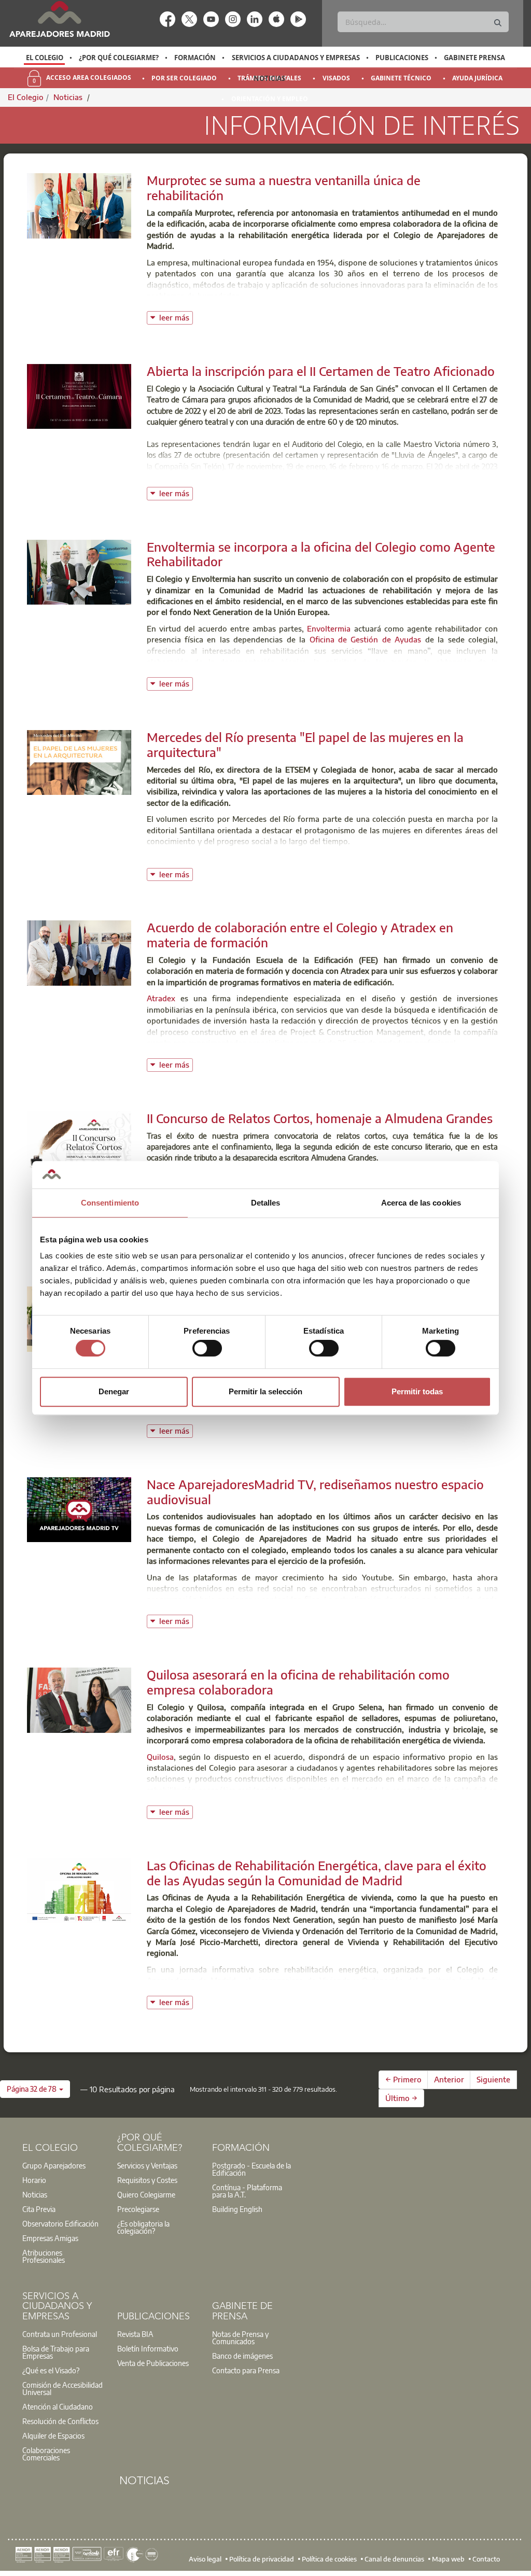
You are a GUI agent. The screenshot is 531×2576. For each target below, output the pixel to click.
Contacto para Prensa (246, 2370)
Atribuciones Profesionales (44, 2256)
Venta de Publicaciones (153, 2363)
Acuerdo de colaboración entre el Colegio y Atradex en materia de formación (300, 935)
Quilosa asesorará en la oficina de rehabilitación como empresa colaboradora (298, 1682)
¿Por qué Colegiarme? (119, 58)
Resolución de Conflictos (60, 2421)
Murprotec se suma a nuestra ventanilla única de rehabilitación (284, 187)
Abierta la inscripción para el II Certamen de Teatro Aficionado (321, 371)
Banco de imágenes (242, 2356)
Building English (237, 2209)
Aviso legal (205, 2559)
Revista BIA (135, 2334)
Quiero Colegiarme (146, 2194)
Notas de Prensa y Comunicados (240, 2337)
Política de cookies (329, 2559)
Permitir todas (417, 1391)
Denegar (114, 1391)
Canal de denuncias (394, 2559)
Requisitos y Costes (147, 2180)
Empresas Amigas (50, 2238)
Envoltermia (329, 628)
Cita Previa (39, 2209)
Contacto (486, 2559)
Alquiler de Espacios (53, 2435)
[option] (44, 58)
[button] (35, 2089)
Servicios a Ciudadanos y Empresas (296, 58)
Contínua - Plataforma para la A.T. (247, 2191)
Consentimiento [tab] (110, 1203)
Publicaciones (402, 58)
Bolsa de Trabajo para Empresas (56, 2352)
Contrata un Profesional (60, 2334)
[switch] (207, 1348)
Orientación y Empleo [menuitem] (270, 99)
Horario (34, 2180)
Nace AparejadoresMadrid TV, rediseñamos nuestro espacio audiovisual (315, 1492)
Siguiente (493, 2079)
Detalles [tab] (266, 1203)
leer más (176, 317)
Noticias (269, 78)
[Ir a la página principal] (59, 19)
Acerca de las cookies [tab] (421, 1203)
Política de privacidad (262, 2559)
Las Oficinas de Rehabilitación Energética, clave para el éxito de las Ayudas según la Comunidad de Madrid (317, 1873)
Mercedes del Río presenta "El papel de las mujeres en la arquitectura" (305, 744)
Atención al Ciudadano (58, 2406)
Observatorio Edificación (60, 2223)
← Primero (403, 2079)
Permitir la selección (265, 1391)
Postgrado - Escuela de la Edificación (251, 2169)
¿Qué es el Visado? (51, 2370)
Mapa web (448, 2559)
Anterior (449, 2079)
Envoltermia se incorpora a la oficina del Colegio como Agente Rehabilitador (321, 554)
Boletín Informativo (148, 2348)
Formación (195, 58)
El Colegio (45, 58)
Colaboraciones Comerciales (46, 2454)
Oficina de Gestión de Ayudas (366, 639)
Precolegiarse (138, 2209)
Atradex (161, 998)
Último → (401, 2098)
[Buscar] (498, 23)
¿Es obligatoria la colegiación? (143, 2227)
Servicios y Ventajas (147, 2165)
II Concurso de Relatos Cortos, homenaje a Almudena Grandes (320, 1118)
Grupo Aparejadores (54, 2165)
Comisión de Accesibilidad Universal (62, 2388)
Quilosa (160, 1757)
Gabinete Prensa (474, 58)
